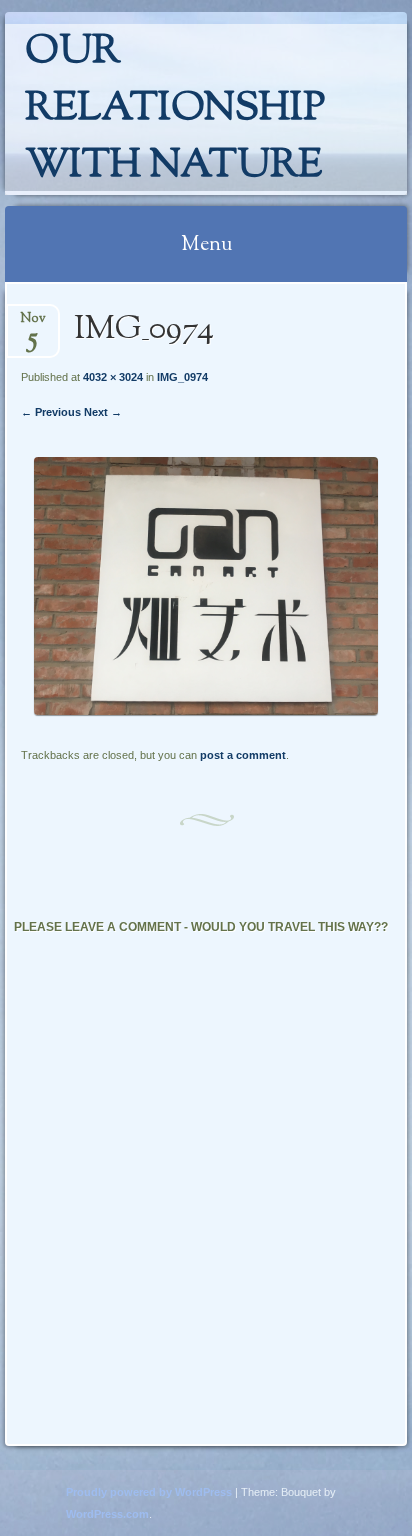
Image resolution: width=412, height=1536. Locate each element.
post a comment (243, 755)
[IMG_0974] (205, 710)
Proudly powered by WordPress (149, 1492)
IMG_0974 (182, 377)
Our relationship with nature (175, 109)
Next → (103, 412)
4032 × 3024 (113, 377)
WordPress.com (107, 1514)
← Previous (51, 412)
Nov (33, 324)
